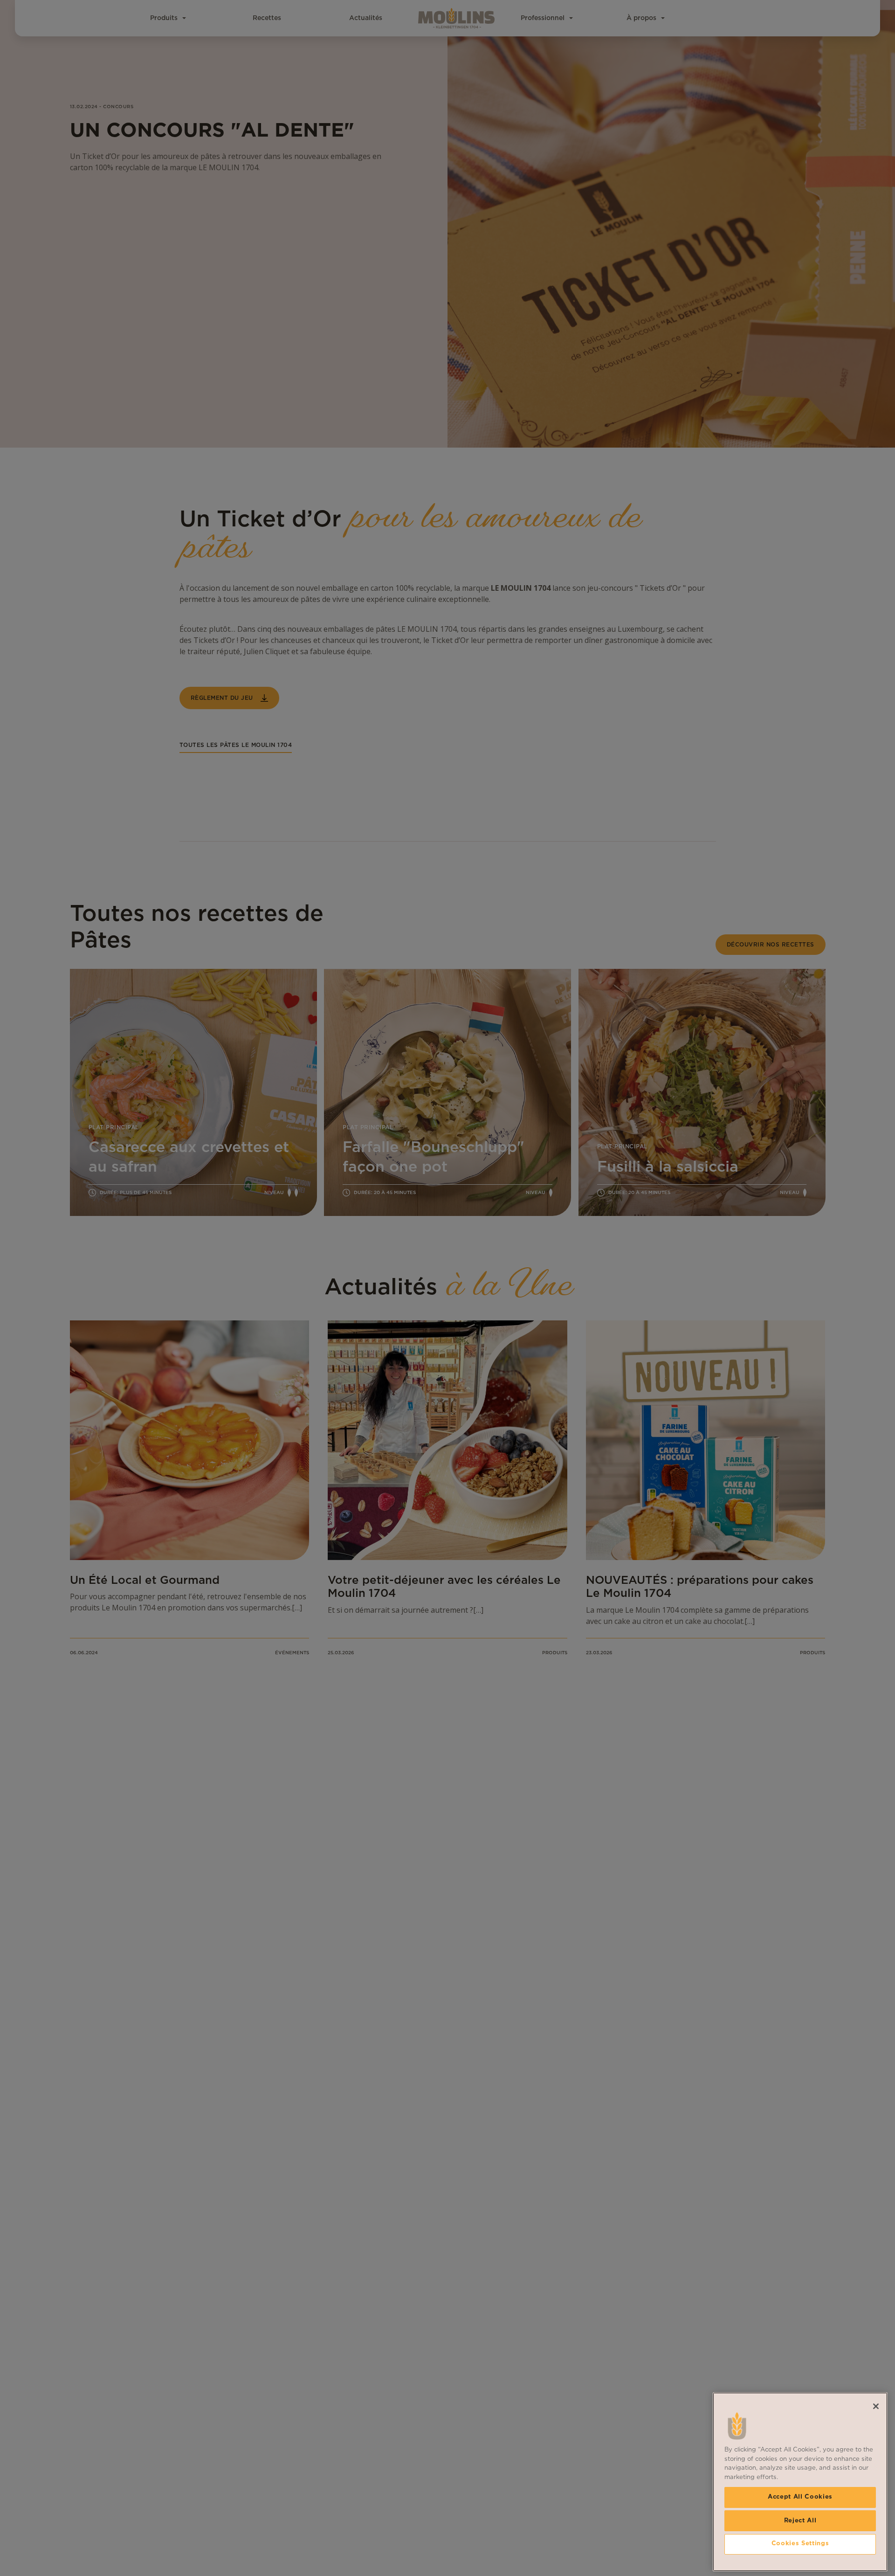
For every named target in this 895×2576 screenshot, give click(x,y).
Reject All (800, 2520)
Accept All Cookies (800, 2497)
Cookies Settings (800, 2544)
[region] (800, 2482)
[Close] (876, 2406)
